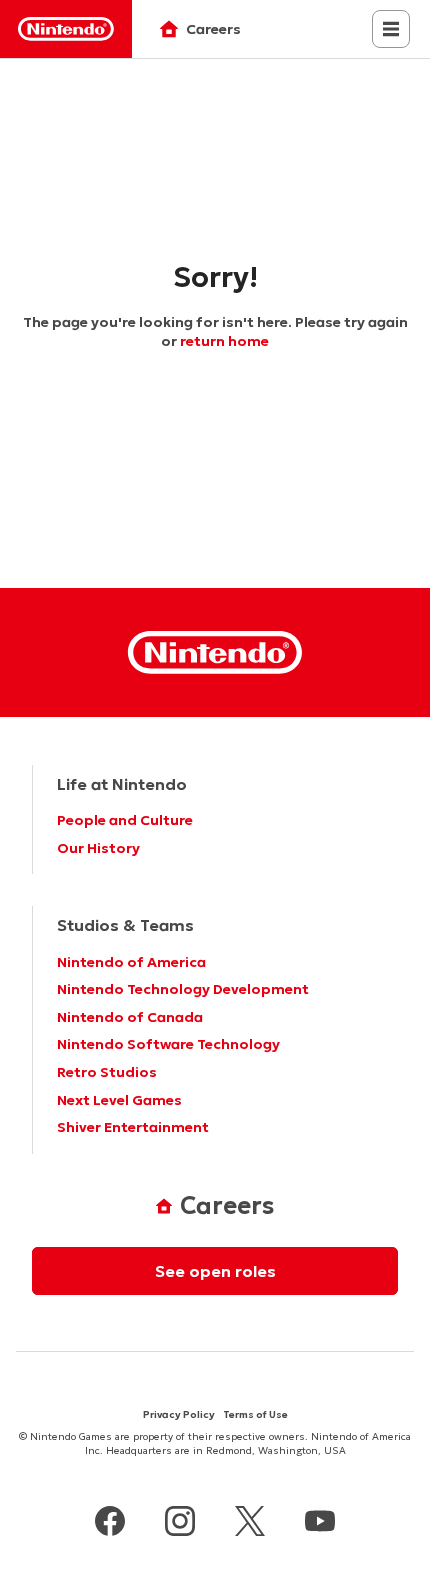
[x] (250, 1523)
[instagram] (180, 1523)
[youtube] (320, 1523)
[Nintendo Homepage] (215, 652)
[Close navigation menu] (391, 29)
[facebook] (110, 1523)
